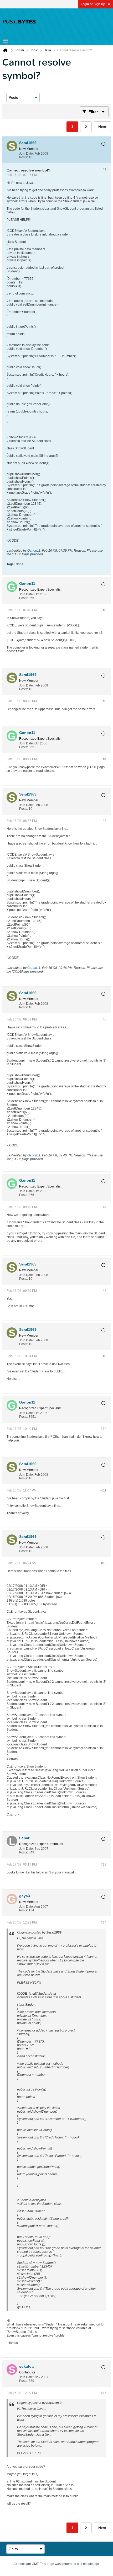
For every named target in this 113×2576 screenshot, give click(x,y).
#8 (105, 1291)
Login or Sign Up (93, 4)
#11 (104, 1490)
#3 (105, 701)
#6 (105, 1019)
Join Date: (26, 154)
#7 (105, 1207)
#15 (104, 2393)
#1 (105, 169)
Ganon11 (34, 551)
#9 (105, 1356)
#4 (105, 759)
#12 (104, 1563)
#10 (104, 1429)
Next (102, 127)
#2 (105, 610)
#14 (104, 1922)
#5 (105, 821)
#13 (104, 1864)
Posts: (24, 157)
